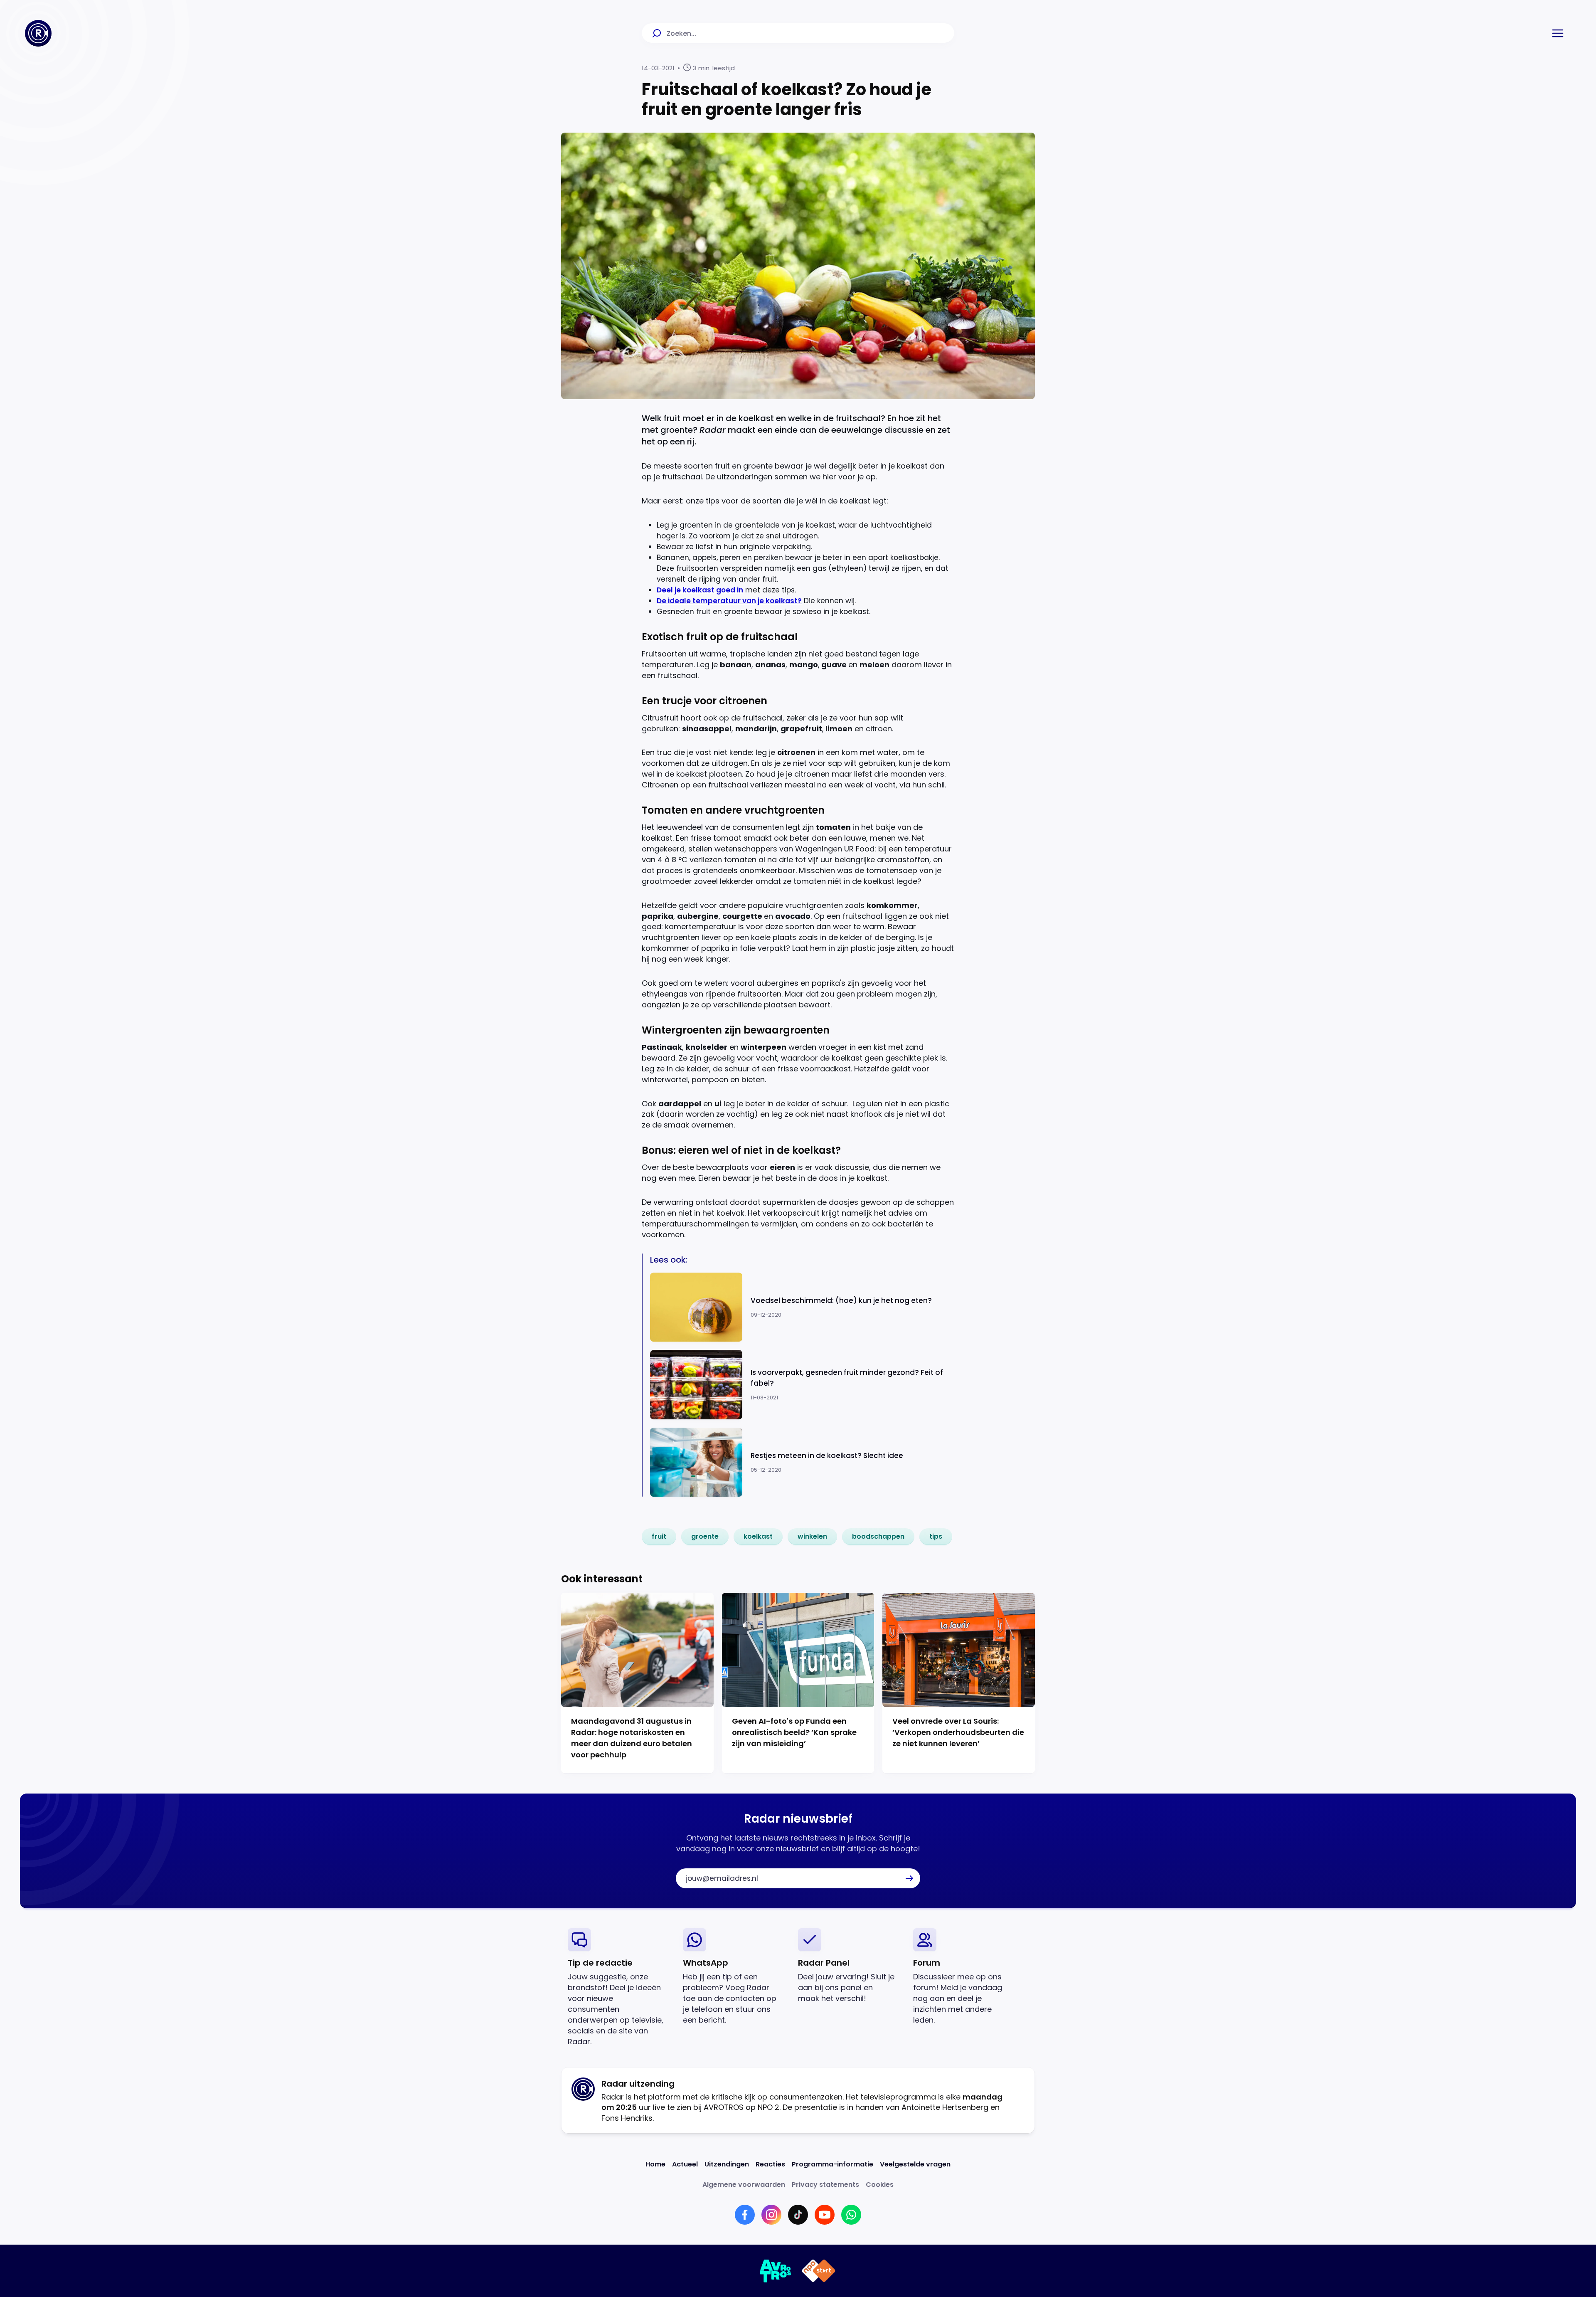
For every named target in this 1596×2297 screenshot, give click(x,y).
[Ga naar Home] (38, 33)
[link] (659, 1537)
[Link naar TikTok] (798, 2215)
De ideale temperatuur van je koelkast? (729, 601)
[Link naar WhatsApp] (851, 2215)
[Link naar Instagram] (771, 2215)
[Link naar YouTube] (825, 2215)
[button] (1558, 33)
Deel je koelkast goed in (700, 590)
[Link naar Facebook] (745, 2215)
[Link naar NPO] (819, 2271)
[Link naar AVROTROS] (776, 2271)
